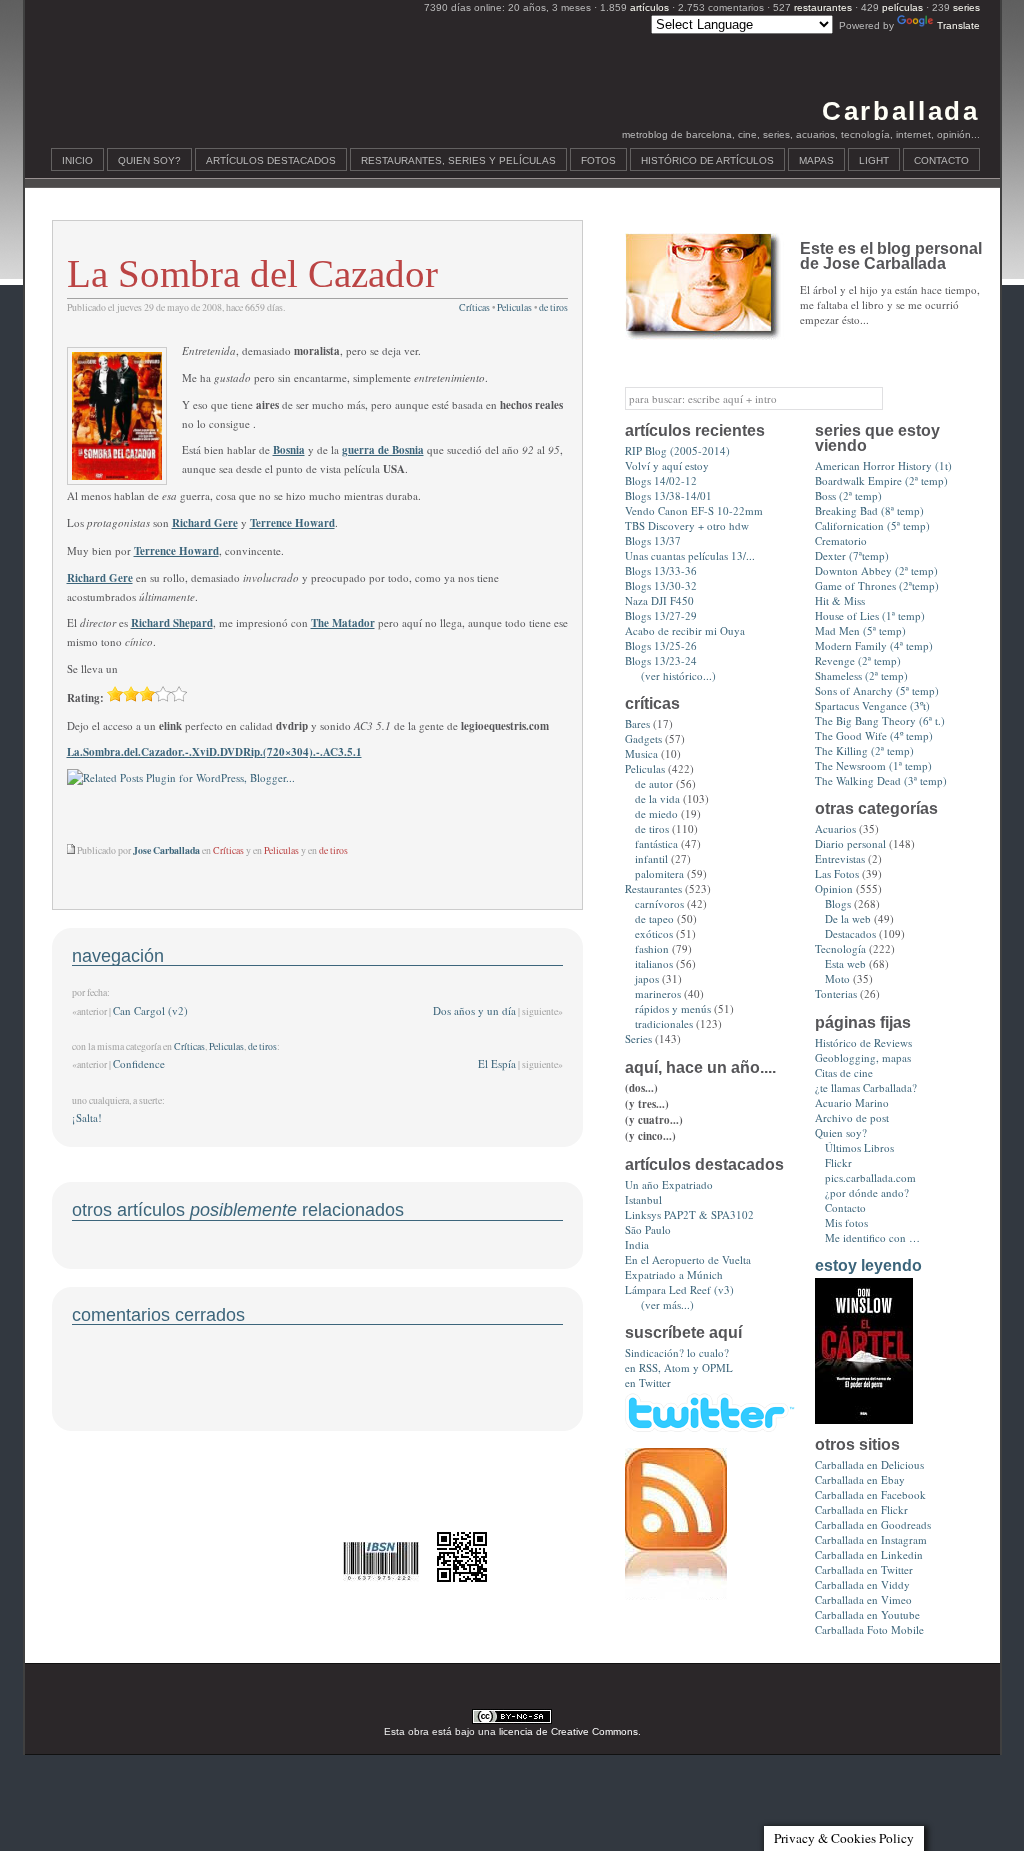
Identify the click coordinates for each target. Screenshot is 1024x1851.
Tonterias (836, 993)
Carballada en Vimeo (863, 1599)
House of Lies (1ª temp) (870, 615)
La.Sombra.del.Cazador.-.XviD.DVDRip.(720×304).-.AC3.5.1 (214, 752)
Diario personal (850, 843)
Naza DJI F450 (659, 600)
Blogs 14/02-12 (661, 480)
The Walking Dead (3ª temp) (881, 780)
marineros (658, 993)
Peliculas (514, 307)
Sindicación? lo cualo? (677, 1352)
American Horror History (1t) (883, 465)
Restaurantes (653, 888)
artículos (649, 7)
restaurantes (823, 7)
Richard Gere (205, 523)
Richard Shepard (172, 623)
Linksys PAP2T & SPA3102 (689, 1214)
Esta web (845, 963)
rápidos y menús (673, 1008)
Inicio (77, 160)
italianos (654, 963)
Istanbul (643, 1199)
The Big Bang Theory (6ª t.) (880, 720)
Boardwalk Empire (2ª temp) (881, 480)
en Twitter (648, 1382)
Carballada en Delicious (869, 1464)
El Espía (497, 1063)
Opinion (834, 888)
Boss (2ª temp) (848, 495)
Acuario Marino (852, 1102)
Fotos (598, 160)
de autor (654, 783)
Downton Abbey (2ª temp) (876, 570)
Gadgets (643, 738)
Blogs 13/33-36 (661, 570)
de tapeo (654, 918)
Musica (641, 753)
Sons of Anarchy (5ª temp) (877, 690)
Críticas (474, 307)
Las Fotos (837, 873)
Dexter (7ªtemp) (852, 555)
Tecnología (840, 948)
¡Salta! (87, 1117)
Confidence (139, 1063)
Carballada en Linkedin (869, 1554)
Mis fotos (846, 1222)
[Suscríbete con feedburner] (676, 1595)
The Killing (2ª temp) (864, 750)
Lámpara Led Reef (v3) (679, 1289)
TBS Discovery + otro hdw (687, 525)
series (966, 7)
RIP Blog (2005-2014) (677, 450)
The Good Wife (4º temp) (874, 735)
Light (874, 160)
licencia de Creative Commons (568, 1731)
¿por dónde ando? (867, 1192)
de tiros (553, 307)
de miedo (656, 813)
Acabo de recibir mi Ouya (685, 630)
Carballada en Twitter (864, 1569)
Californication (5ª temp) (872, 525)
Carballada (900, 111)
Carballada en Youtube (867, 1614)
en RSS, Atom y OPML (679, 1367)
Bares (637, 723)
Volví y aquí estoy (667, 465)
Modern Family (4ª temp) (874, 645)
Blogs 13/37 (653, 540)
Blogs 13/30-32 (661, 585)
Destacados (850, 933)
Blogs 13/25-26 (661, 645)
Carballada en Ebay (860, 1479)
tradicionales (664, 1023)
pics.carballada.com (870, 1177)
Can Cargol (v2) (150, 1010)
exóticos (654, 933)
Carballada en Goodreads (873, 1524)
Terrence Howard (292, 523)
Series (638, 1038)
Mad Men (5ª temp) (860, 630)
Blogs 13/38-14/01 (668, 495)
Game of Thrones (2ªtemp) (877, 585)
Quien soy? (149, 160)
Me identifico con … (872, 1237)
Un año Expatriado (669, 1184)
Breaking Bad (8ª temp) (869, 510)
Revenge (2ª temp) (858, 660)
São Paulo (648, 1229)
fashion (652, 948)
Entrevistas (840, 858)
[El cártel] (864, 1419)
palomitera (659, 873)
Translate (958, 25)
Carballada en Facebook (870, 1494)
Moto (837, 978)
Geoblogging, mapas (863, 1057)
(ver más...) (667, 1304)
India (637, 1244)
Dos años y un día (474, 1010)
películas (902, 7)
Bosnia (289, 450)
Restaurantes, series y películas (458, 160)
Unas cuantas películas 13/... (690, 555)
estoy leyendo (868, 1265)
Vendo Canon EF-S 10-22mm (694, 510)
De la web (848, 918)
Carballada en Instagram (871, 1539)
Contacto (941, 160)
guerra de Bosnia (383, 450)
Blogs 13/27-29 (661, 615)
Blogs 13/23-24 (661, 660)
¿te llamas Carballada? (866, 1087)
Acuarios (835, 828)
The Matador (343, 623)
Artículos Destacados (271, 160)
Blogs (838, 903)
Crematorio (841, 540)
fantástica (656, 843)
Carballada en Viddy (862, 1584)
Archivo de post (852, 1117)
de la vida (657, 798)
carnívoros (659, 903)
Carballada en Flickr (861, 1509)
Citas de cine (844, 1072)
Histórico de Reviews (863, 1042)
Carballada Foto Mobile (869, 1629)
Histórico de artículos (707, 160)
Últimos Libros (859, 1147)
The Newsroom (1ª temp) (873, 765)
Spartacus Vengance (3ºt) (872, 705)
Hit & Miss (840, 600)
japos (647, 978)
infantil (651, 858)
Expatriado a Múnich (674, 1274)
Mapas (816, 160)
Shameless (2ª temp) (861, 675)
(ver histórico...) (678, 675)
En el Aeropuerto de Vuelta (688, 1259)
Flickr (838, 1162)
